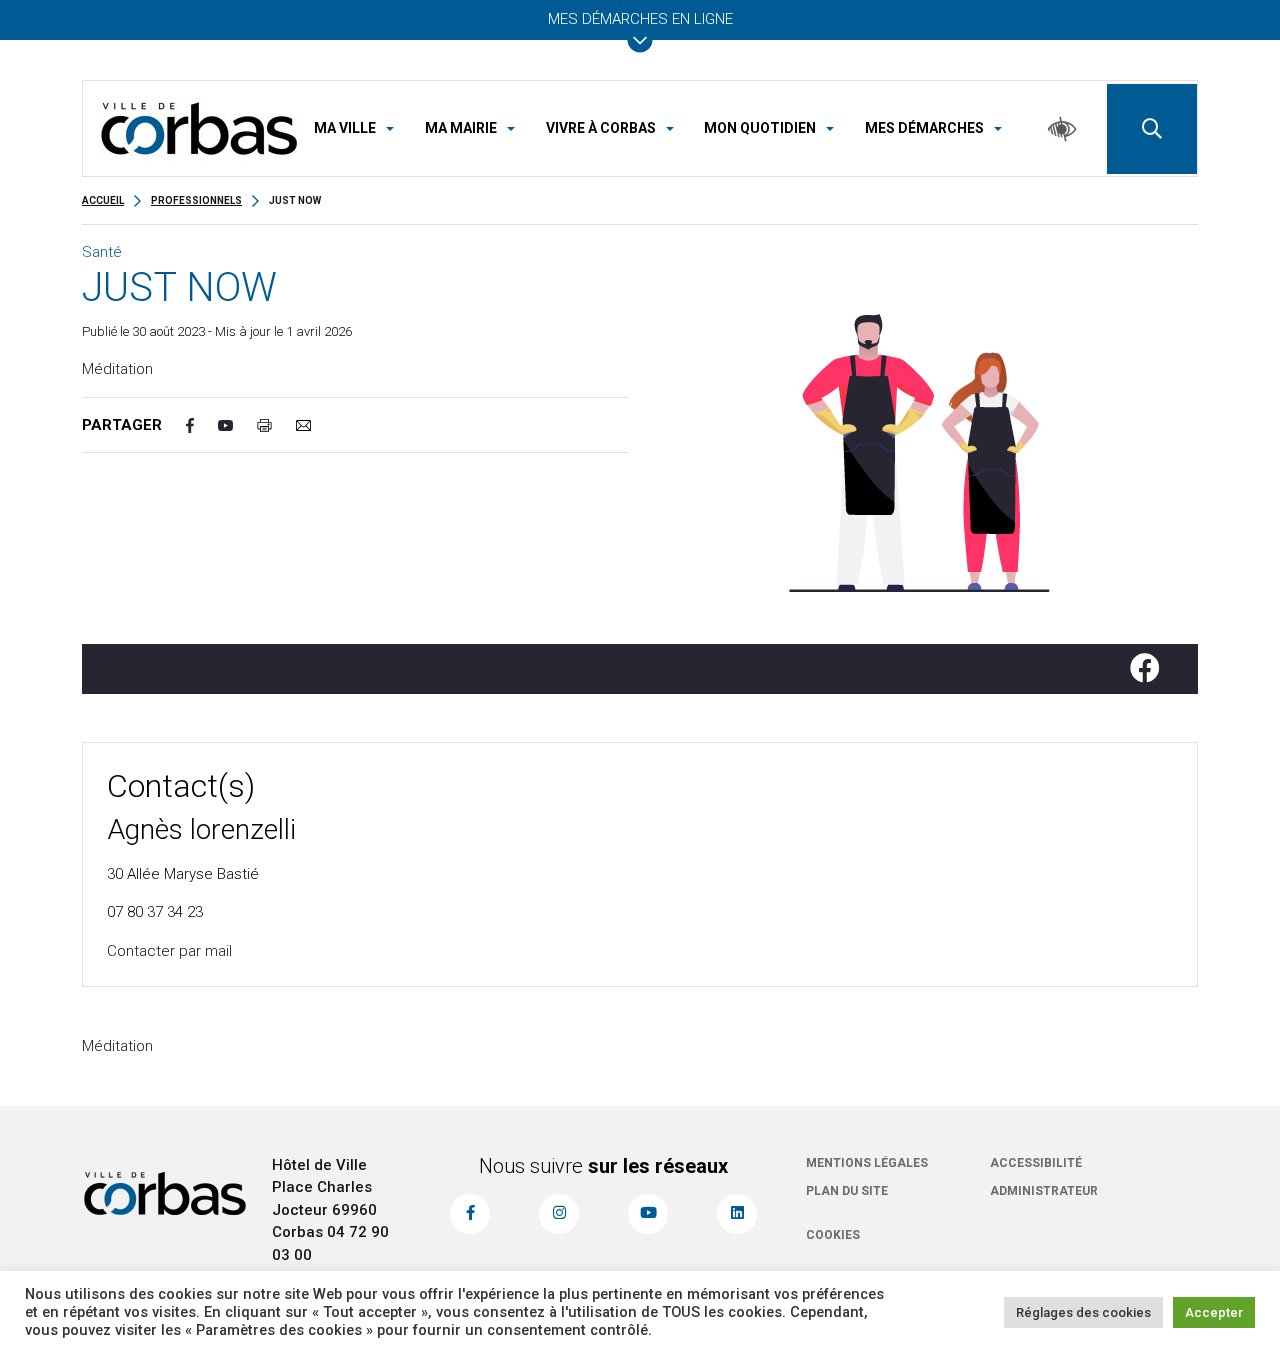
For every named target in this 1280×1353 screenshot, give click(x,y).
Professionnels (196, 200)
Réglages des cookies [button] (1083, 1312)
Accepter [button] (1214, 1312)
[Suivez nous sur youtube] (648, 1214)
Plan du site (847, 1191)
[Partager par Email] (315, 425)
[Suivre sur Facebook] (1153, 669)
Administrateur (1044, 1191)
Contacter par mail (169, 951)
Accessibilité (1036, 1163)
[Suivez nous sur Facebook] (470, 1214)
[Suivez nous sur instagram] (559, 1214)
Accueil (103, 200)
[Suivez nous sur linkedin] (737, 1214)
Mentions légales (867, 1163)
